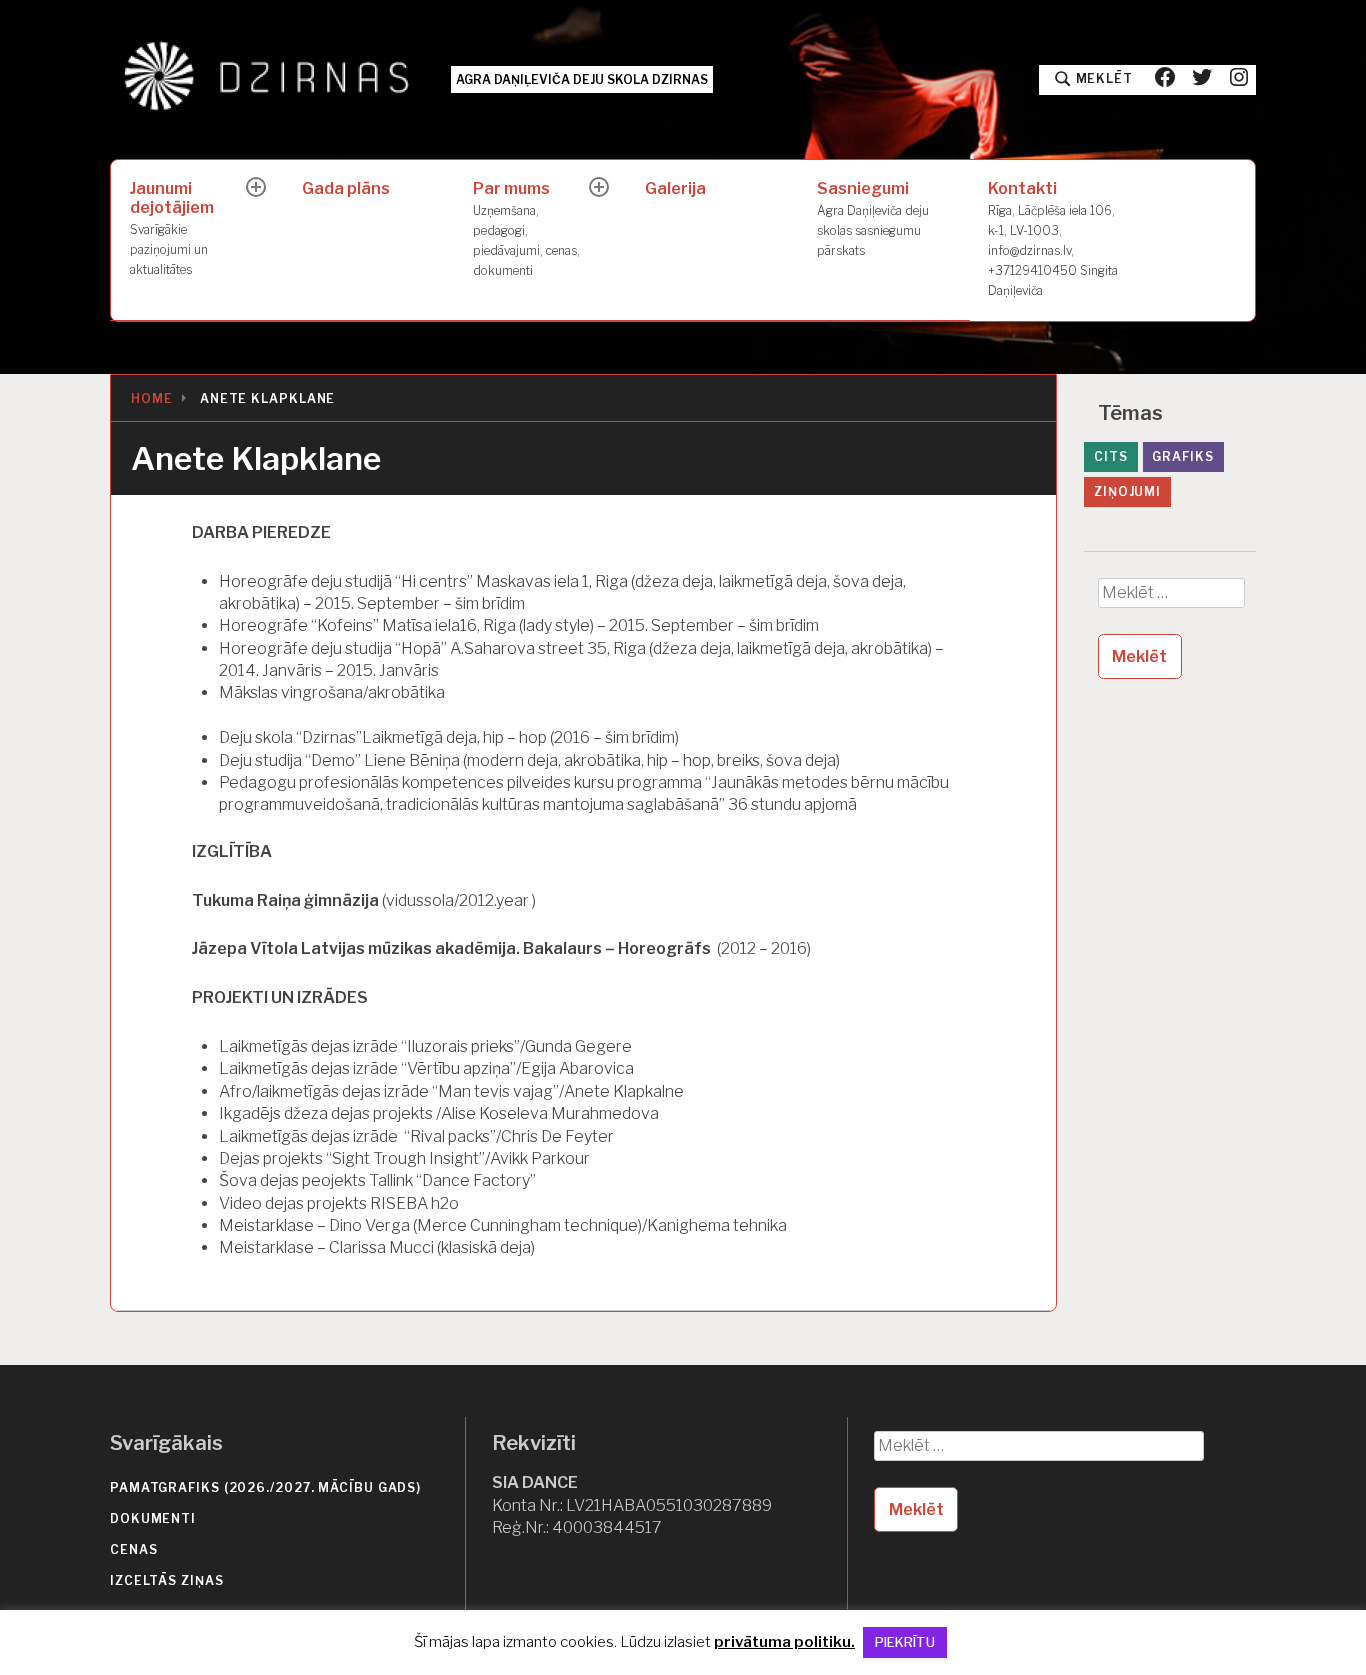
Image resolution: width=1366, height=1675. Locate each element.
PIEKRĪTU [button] (905, 1642)
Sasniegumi (873, 218)
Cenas (134, 1549)
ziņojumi (1127, 491)
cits (1111, 456)
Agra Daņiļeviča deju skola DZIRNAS (582, 79)
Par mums (526, 228)
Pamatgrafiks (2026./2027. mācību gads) (265, 1487)
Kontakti (1053, 238)
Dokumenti (153, 1518)
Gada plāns (346, 188)
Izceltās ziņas (167, 1580)
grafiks (1182, 456)
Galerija (675, 188)
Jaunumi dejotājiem (172, 228)
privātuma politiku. (784, 1642)
